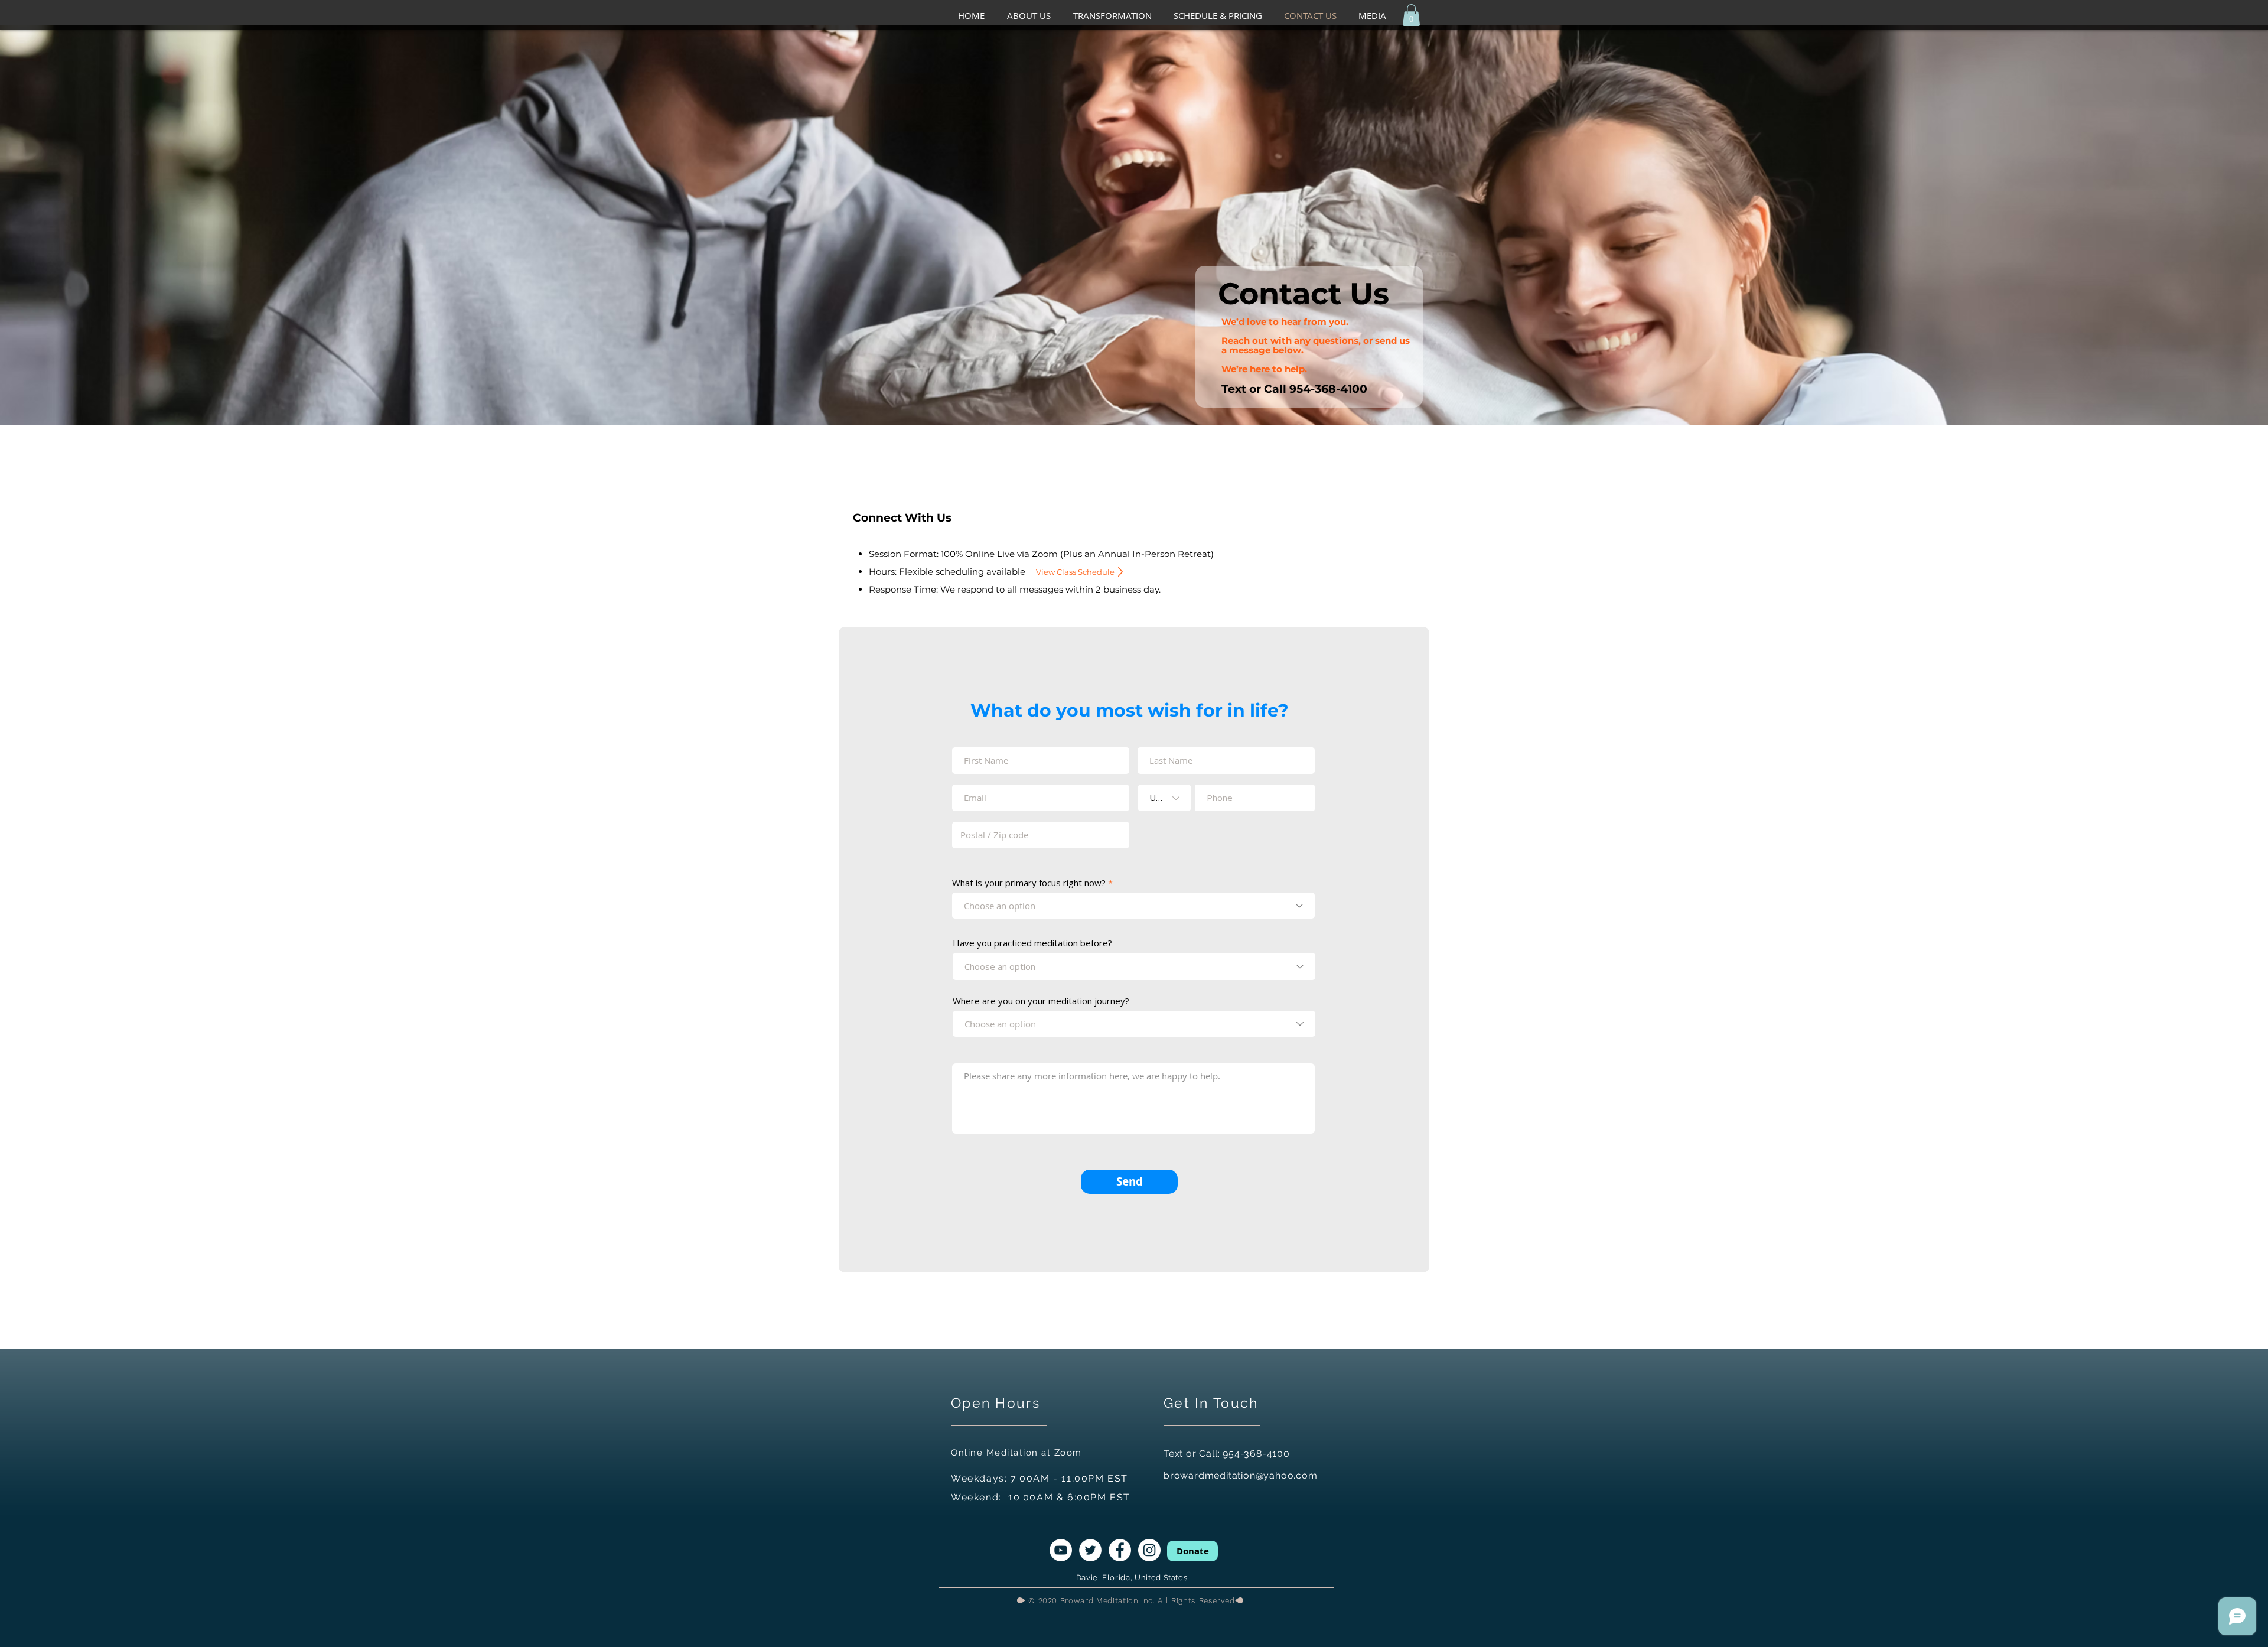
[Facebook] (1120, 1550)
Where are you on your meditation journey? (1041, 1001)
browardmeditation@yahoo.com (1241, 1475)
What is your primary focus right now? (1029, 883)
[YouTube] (1061, 1550)
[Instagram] (1149, 1550)
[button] (1034, 16)
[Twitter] (1090, 1550)
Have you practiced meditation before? (1032, 943)
